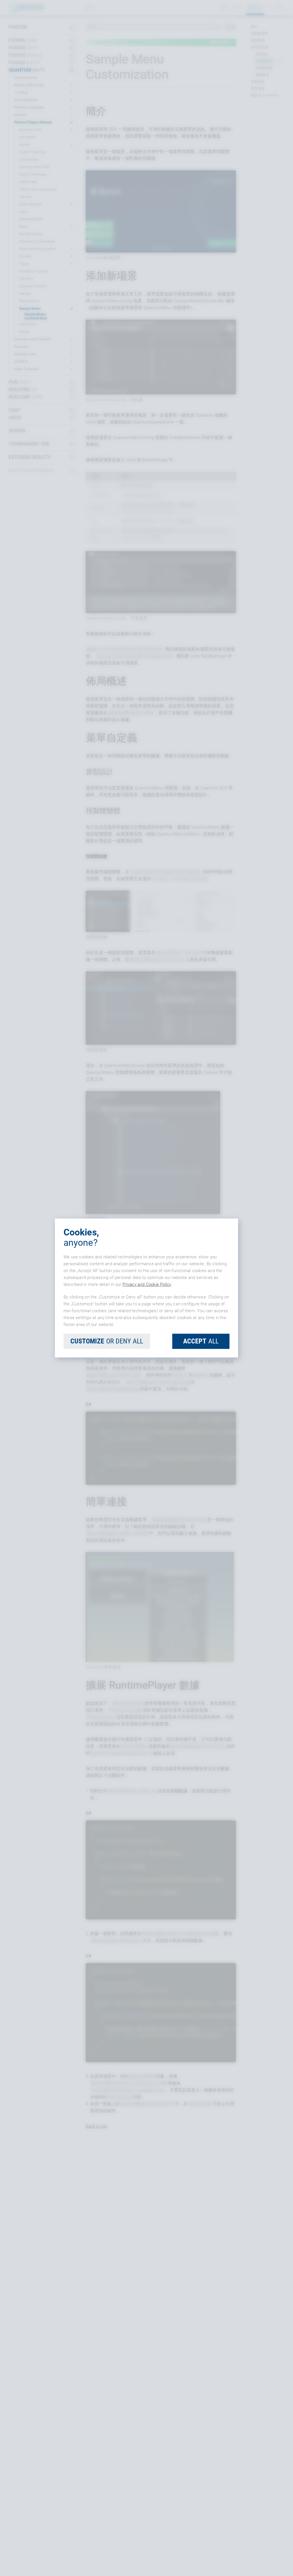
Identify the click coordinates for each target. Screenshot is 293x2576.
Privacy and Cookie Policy (147, 1284)
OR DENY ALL (107, 1341)
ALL (201, 1341)
